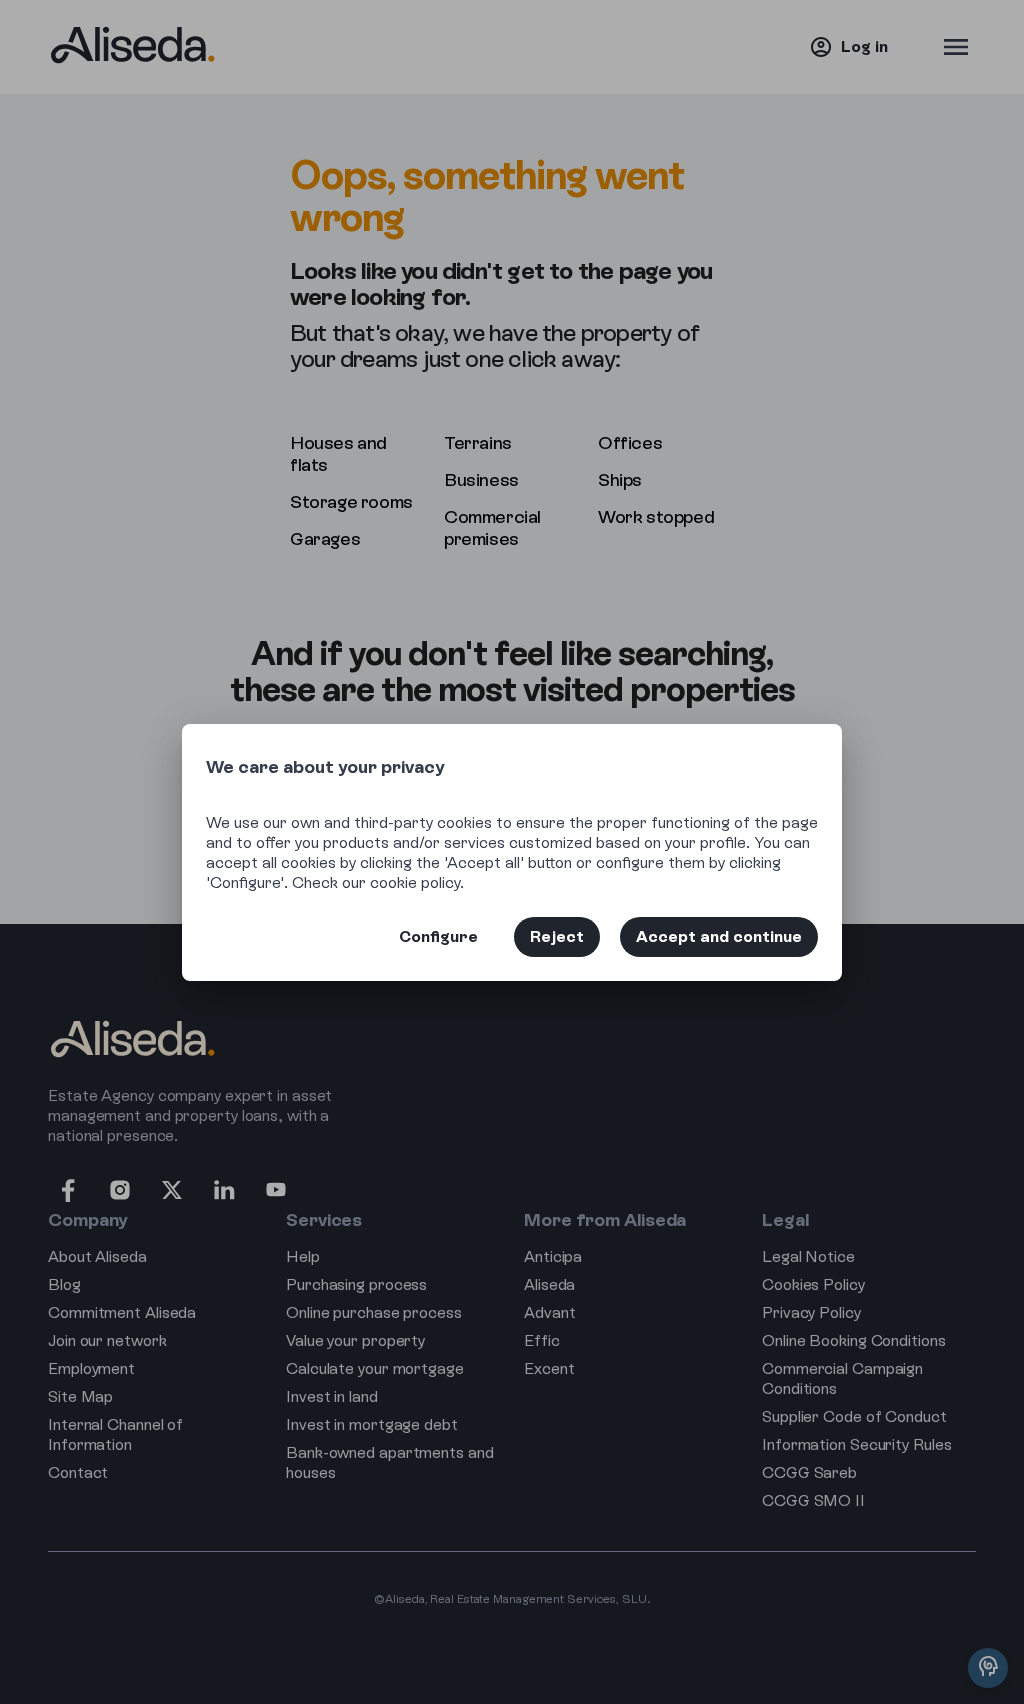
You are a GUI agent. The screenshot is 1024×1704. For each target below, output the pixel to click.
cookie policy (415, 882)
